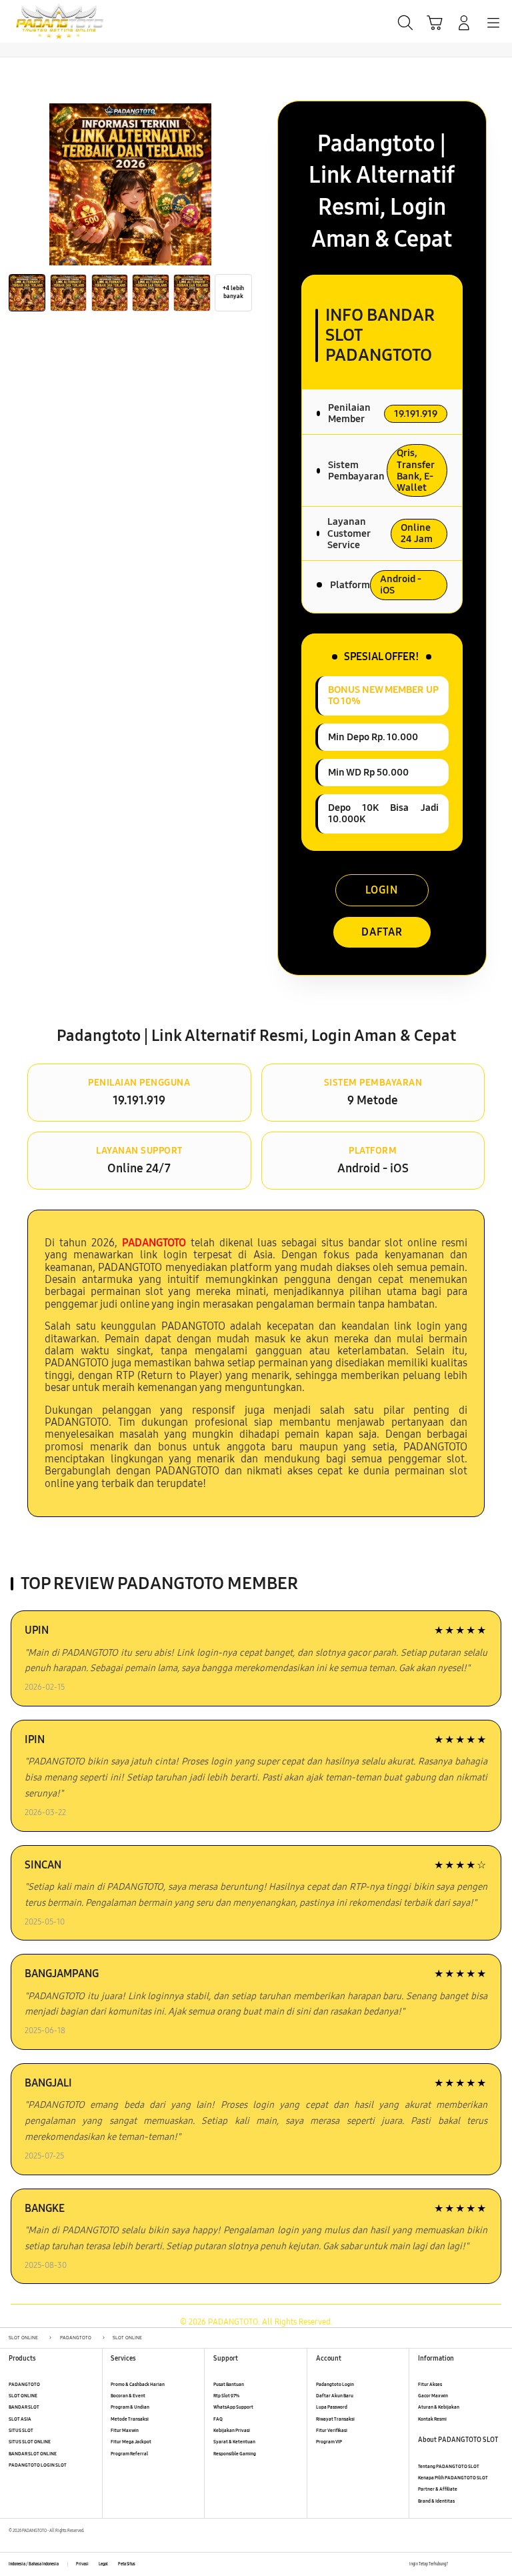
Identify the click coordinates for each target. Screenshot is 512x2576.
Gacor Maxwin (433, 2396)
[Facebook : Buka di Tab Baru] (458, 2564)
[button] (435, 23)
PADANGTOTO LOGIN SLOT (38, 2465)
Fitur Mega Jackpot (131, 2442)
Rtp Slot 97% (226, 2396)
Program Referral (129, 2454)
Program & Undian (130, 2407)
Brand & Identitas (436, 2501)
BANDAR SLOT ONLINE (33, 2454)
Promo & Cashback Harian (138, 2384)
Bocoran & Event (128, 2396)
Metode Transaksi (130, 2419)
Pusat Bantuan (229, 2384)
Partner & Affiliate (438, 2489)
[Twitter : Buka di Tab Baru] (472, 2564)
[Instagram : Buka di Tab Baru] (486, 2564)
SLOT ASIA (20, 2419)
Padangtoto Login (335, 2384)
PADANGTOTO (24, 2384)
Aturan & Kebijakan (439, 2407)
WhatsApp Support (233, 2407)
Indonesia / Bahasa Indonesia (34, 2564)
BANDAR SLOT (24, 2407)
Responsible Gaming (235, 2454)
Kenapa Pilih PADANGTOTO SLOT (453, 2478)
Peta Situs (127, 2564)
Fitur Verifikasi (332, 2430)
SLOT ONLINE (23, 2396)
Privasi (82, 2564)
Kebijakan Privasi (232, 2430)
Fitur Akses (430, 2384)
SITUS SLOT (21, 2430)
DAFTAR (382, 932)
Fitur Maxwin (125, 2430)
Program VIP (329, 2442)
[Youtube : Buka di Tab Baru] (499, 2564)
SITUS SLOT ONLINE (30, 2442)
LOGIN (382, 890)
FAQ (218, 2419)
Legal (103, 2564)
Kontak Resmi (432, 2419)
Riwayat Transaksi (335, 2419)
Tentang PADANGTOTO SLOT (449, 2466)
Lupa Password (332, 2407)
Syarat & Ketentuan (234, 2442)
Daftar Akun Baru (335, 2396)
